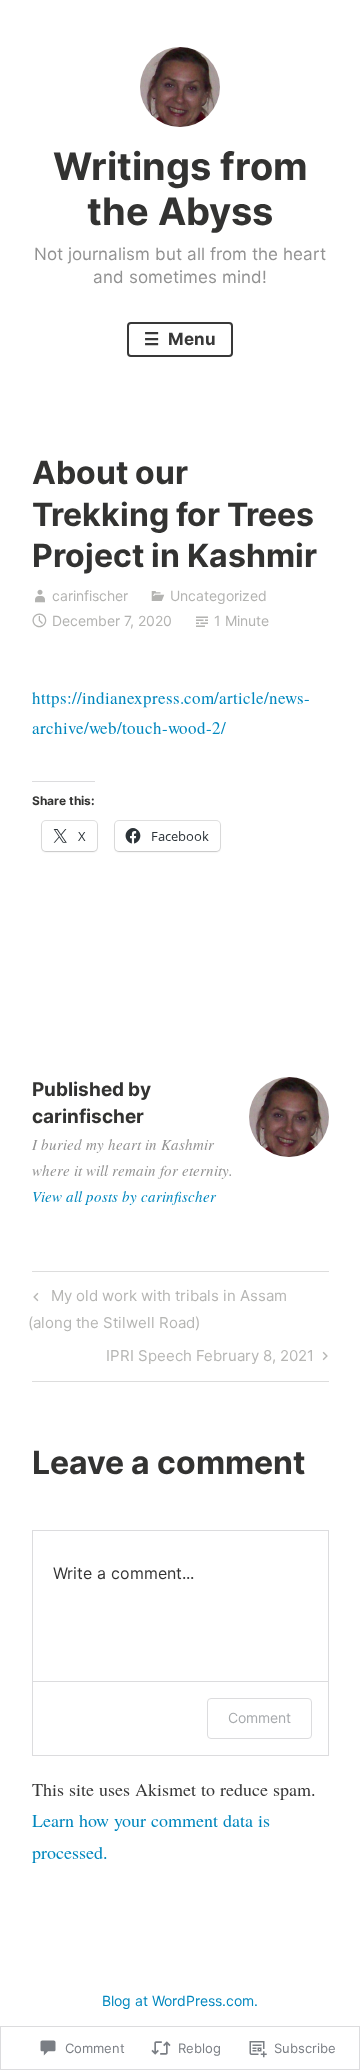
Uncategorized (218, 595)
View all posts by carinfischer (124, 1196)
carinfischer (90, 595)
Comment (259, 1717)
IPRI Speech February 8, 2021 (210, 1359)
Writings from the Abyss (180, 189)
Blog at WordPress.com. (180, 2000)
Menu (190, 339)
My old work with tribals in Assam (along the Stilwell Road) (157, 1308)
